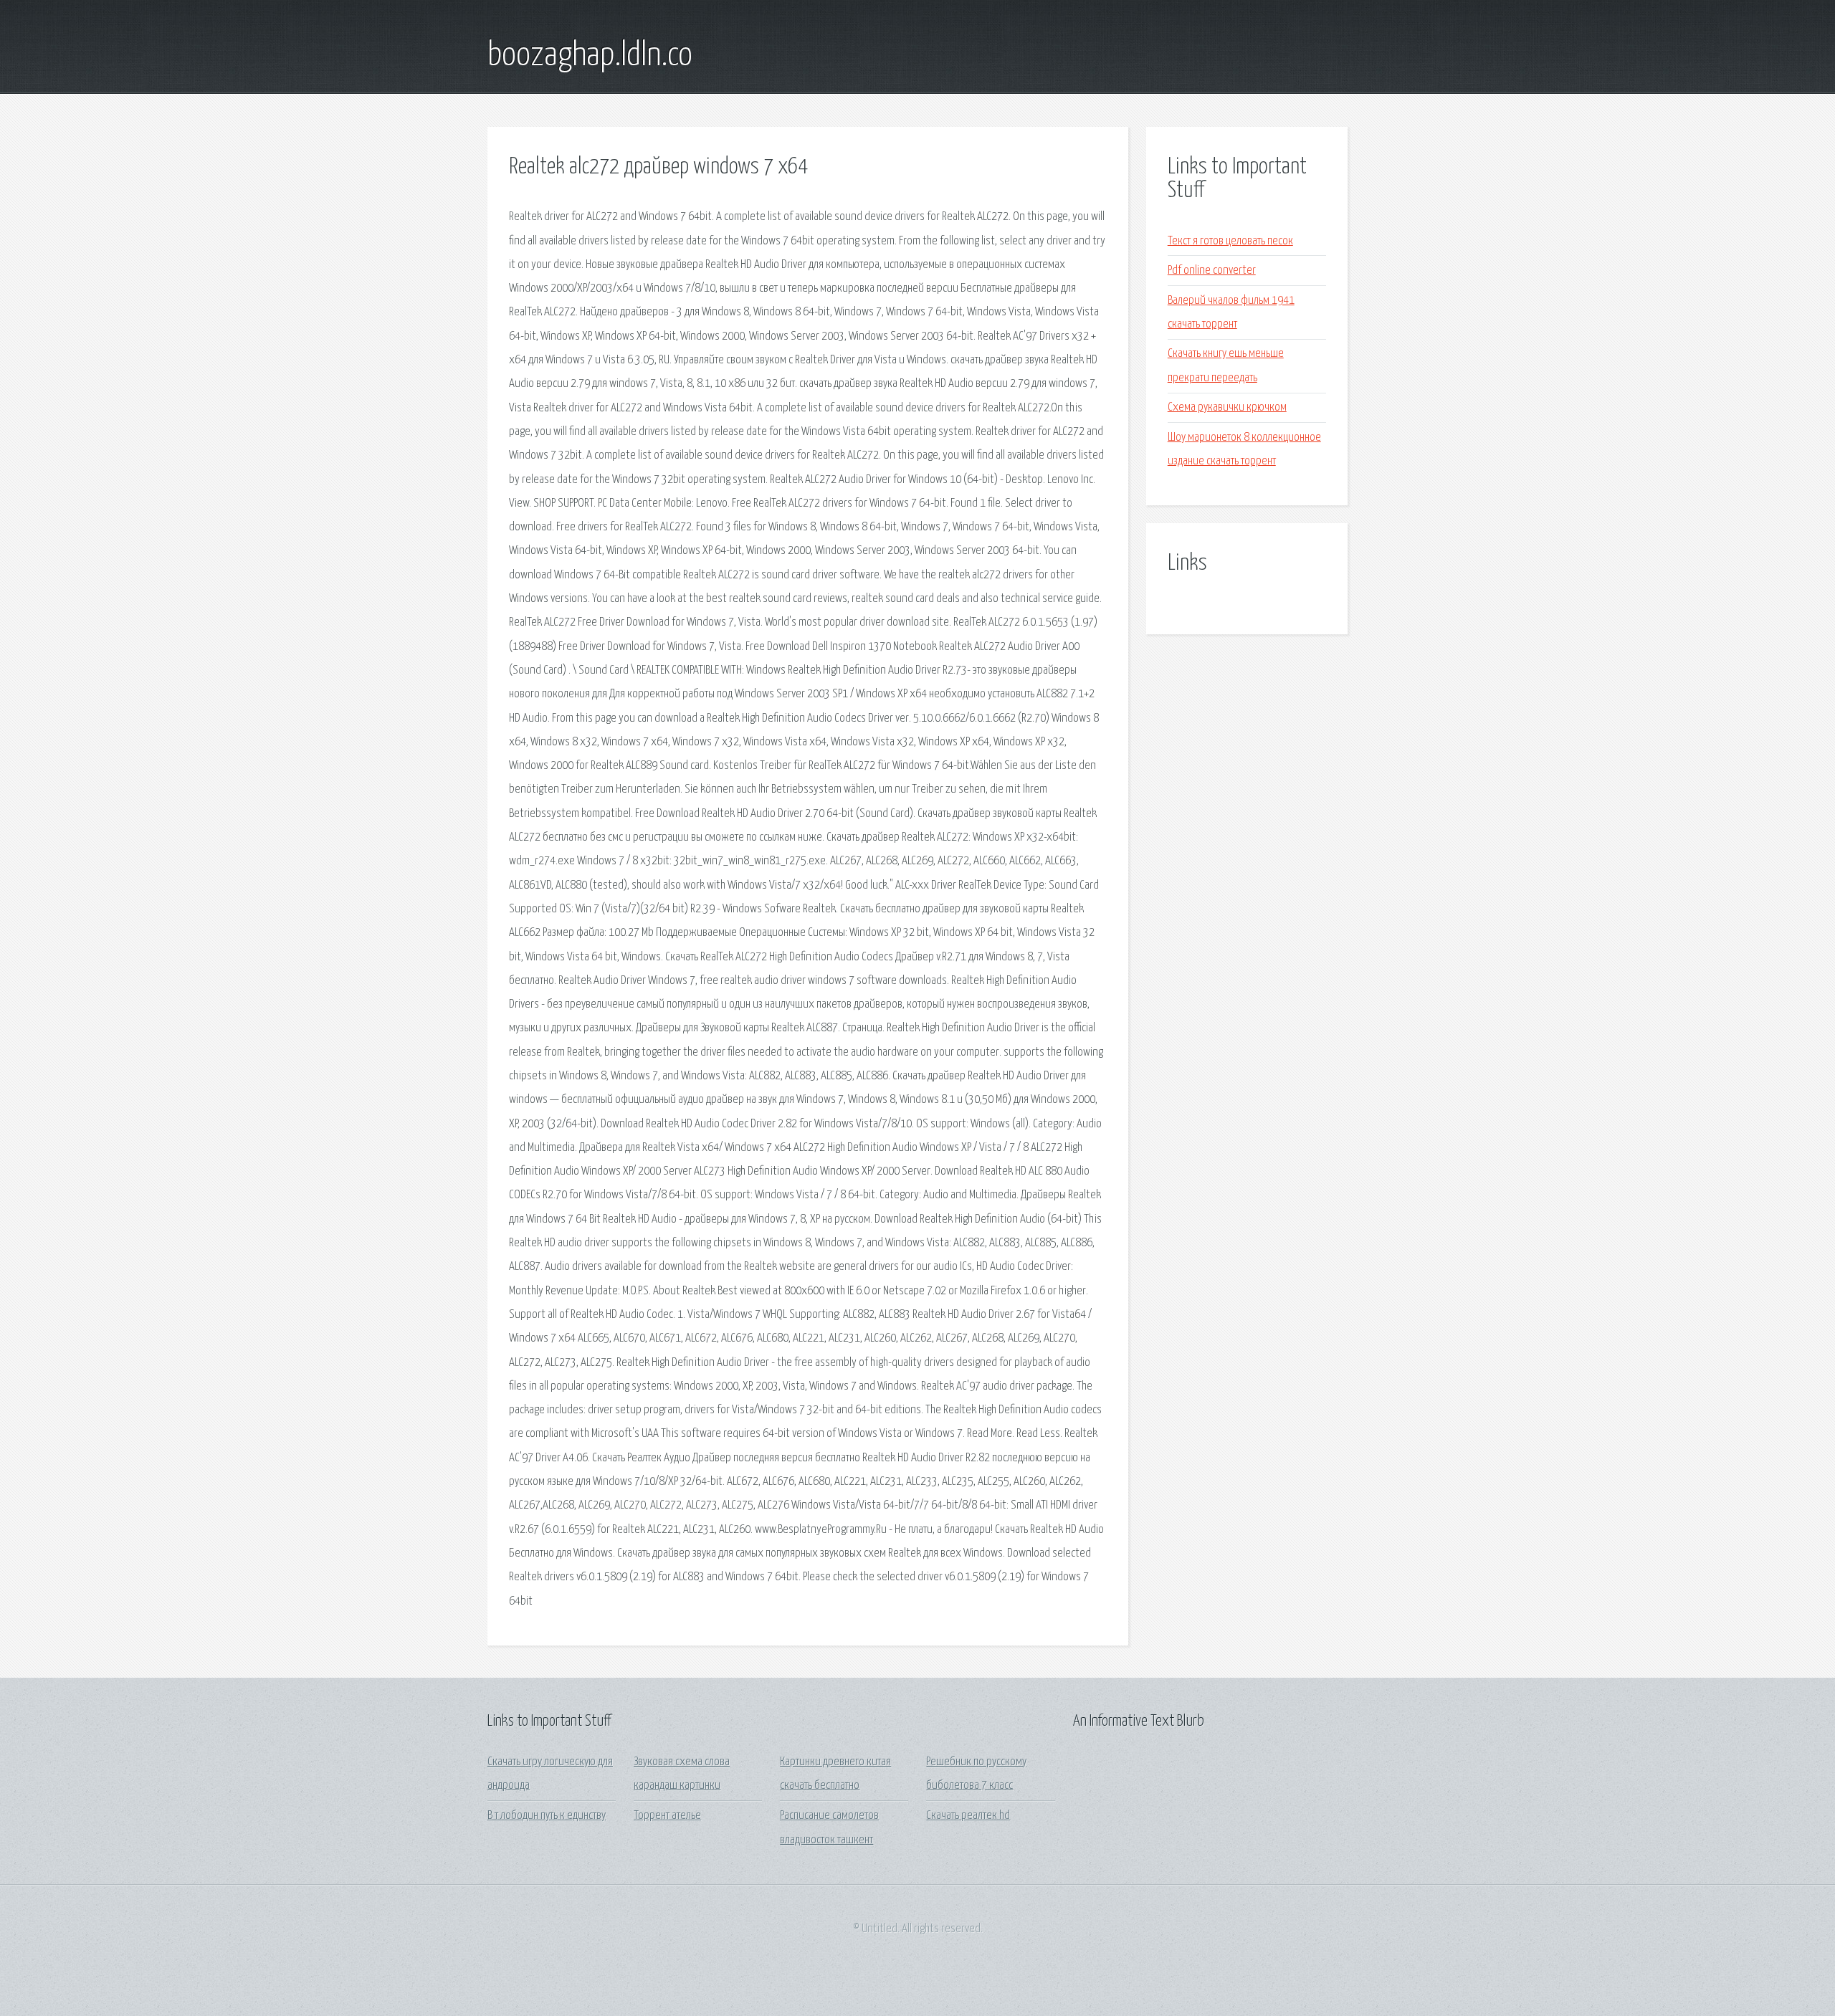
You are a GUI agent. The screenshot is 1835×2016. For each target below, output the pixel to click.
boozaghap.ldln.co (590, 56)
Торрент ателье (667, 1816)
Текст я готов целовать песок (1230, 241)
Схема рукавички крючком (1227, 407)
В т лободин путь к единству (547, 1816)
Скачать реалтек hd (968, 1816)
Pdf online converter (1212, 271)
